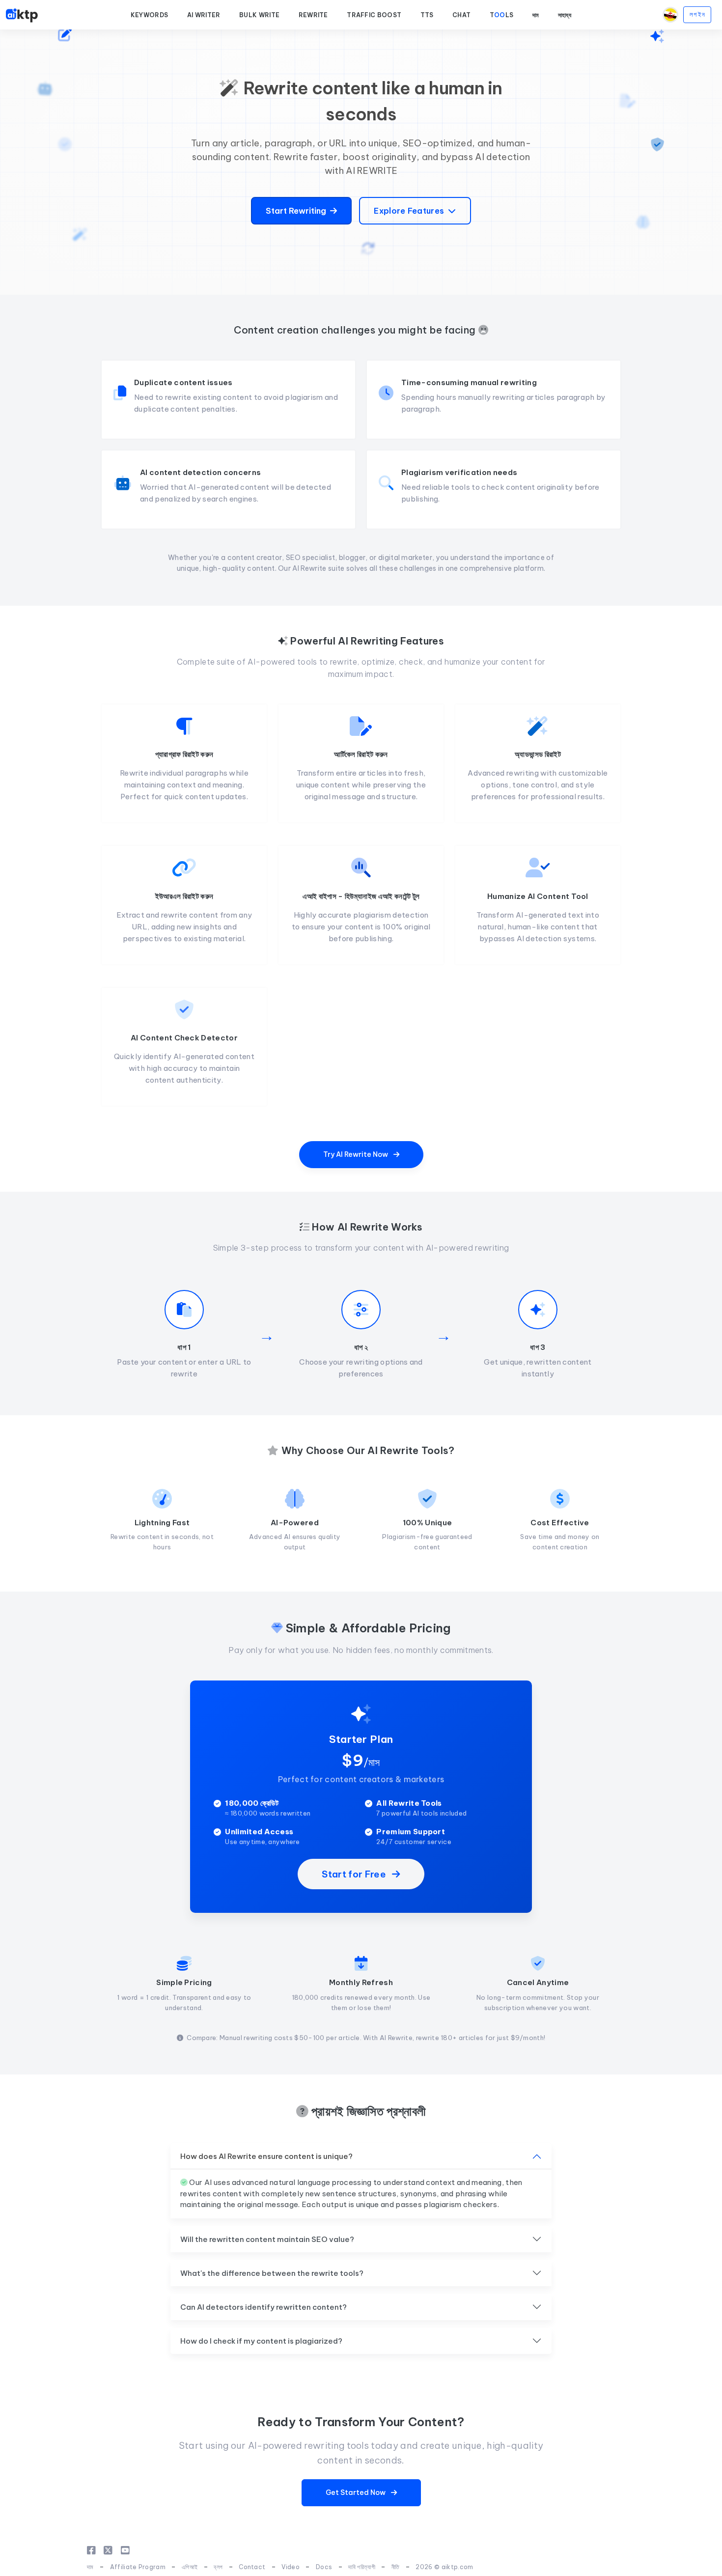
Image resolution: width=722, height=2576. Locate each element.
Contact (252, 2567)
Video (291, 2567)
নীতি (396, 2567)
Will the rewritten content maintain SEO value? (267, 2239)
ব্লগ (218, 2567)
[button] (150, 15)
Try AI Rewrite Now (356, 1154)
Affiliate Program (138, 2567)
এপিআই (190, 2567)
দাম (90, 2567)
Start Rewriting (296, 211)
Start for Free (355, 1874)
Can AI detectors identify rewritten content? (264, 2307)
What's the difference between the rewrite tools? (272, 2273)
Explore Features (409, 211)
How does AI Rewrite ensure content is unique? (266, 2156)
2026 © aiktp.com (444, 2567)
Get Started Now (356, 2492)
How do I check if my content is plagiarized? (261, 2341)
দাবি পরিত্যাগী (362, 2567)
